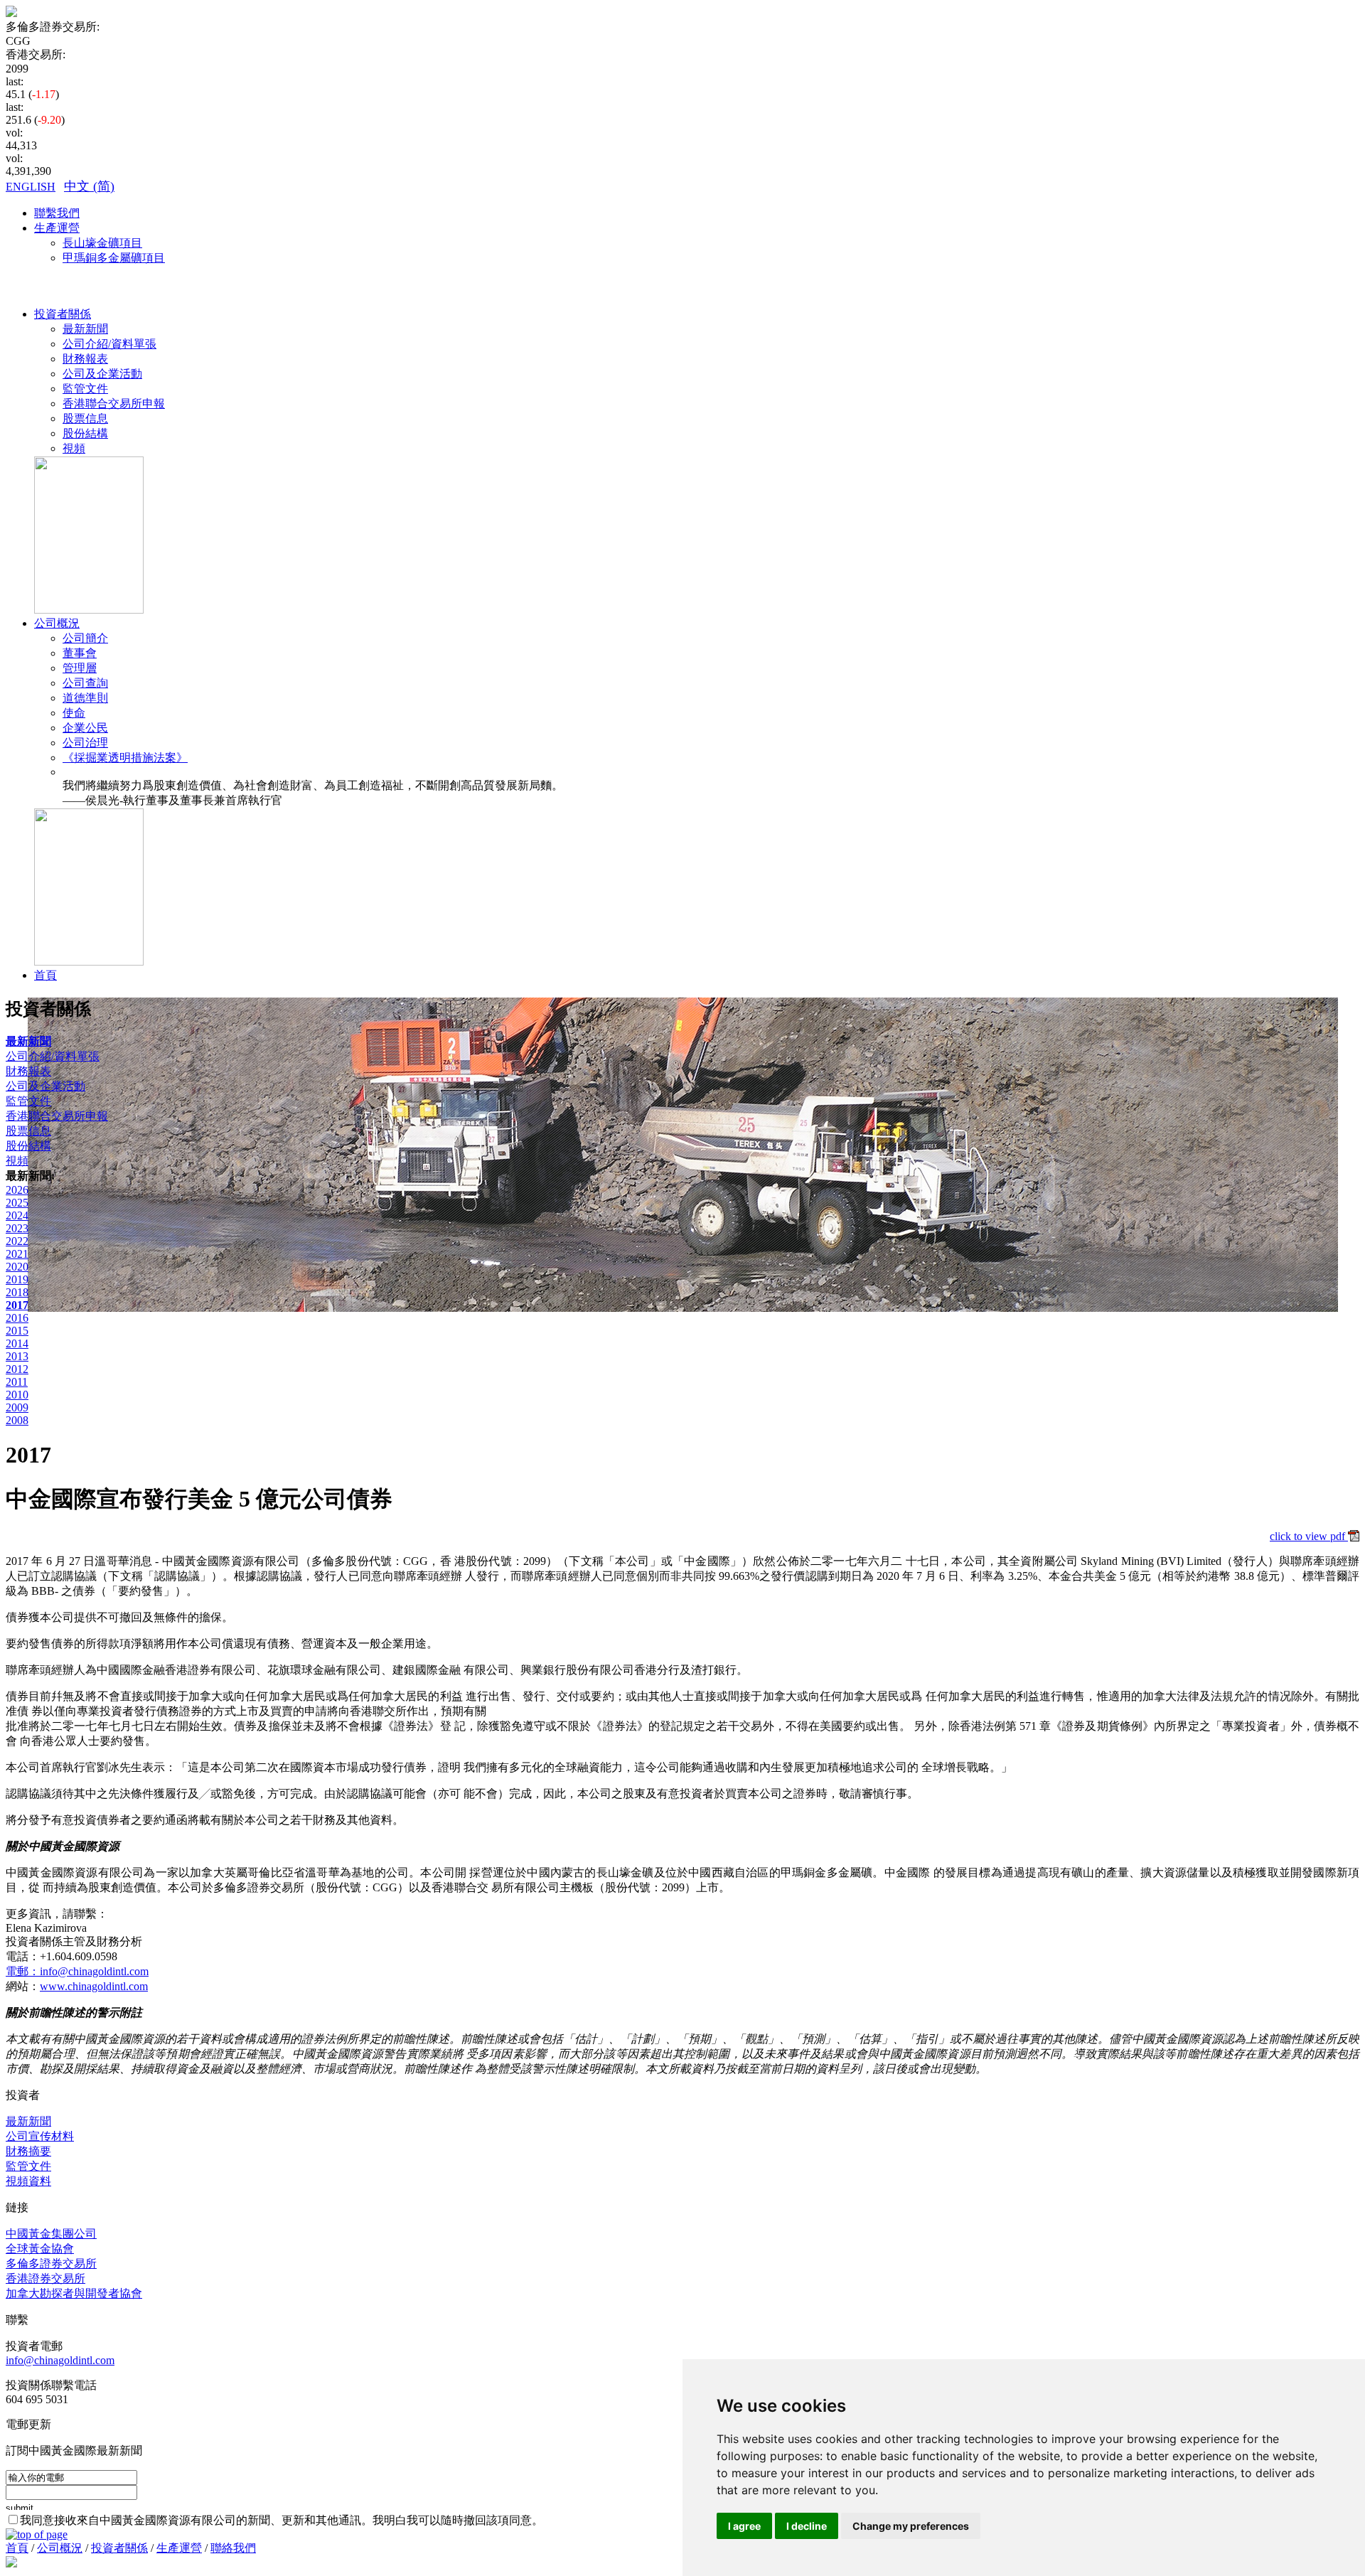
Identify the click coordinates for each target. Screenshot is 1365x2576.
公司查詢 (85, 683)
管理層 (80, 668)
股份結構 (85, 433)
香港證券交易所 (45, 2278)
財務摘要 (28, 2151)
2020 (17, 1267)
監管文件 (85, 389)
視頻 (74, 448)
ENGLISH (31, 187)
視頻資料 (28, 2181)
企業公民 (85, 728)
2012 (17, 1369)
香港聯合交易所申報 (114, 403)
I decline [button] (807, 2526)
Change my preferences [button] (911, 2526)
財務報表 (85, 359)
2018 (17, 1292)
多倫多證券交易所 (51, 2264)
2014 (17, 1343)
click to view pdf (1309, 1536)
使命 (74, 713)
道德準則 (85, 698)
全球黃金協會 (40, 2249)
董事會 (80, 653)
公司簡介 (85, 638)
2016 (17, 1318)
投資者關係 (63, 314)
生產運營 (57, 228)
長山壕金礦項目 (102, 243)
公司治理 (85, 743)
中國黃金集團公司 (51, 2234)
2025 (17, 1203)
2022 (17, 1241)
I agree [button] (744, 2526)
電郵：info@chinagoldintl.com (77, 1971)
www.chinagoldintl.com (94, 1986)
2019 (17, 1279)
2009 (17, 1407)
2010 (17, 1395)
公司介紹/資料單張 (109, 344)
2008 (17, 1420)
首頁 (45, 975)
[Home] (11, 13)
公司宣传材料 (40, 2136)
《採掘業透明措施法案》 (125, 758)
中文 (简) (89, 186)
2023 (17, 1228)
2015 (17, 1331)
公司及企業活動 (102, 374)
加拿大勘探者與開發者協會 (74, 2293)
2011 (17, 1382)
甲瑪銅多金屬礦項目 (114, 258)
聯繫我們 (57, 213)
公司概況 (57, 623)
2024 (17, 1215)
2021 (17, 1254)
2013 (17, 1356)
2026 (17, 1190)
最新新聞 (85, 329)
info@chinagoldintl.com (60, 2360)
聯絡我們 (233, 2548)
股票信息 (85, 418)
